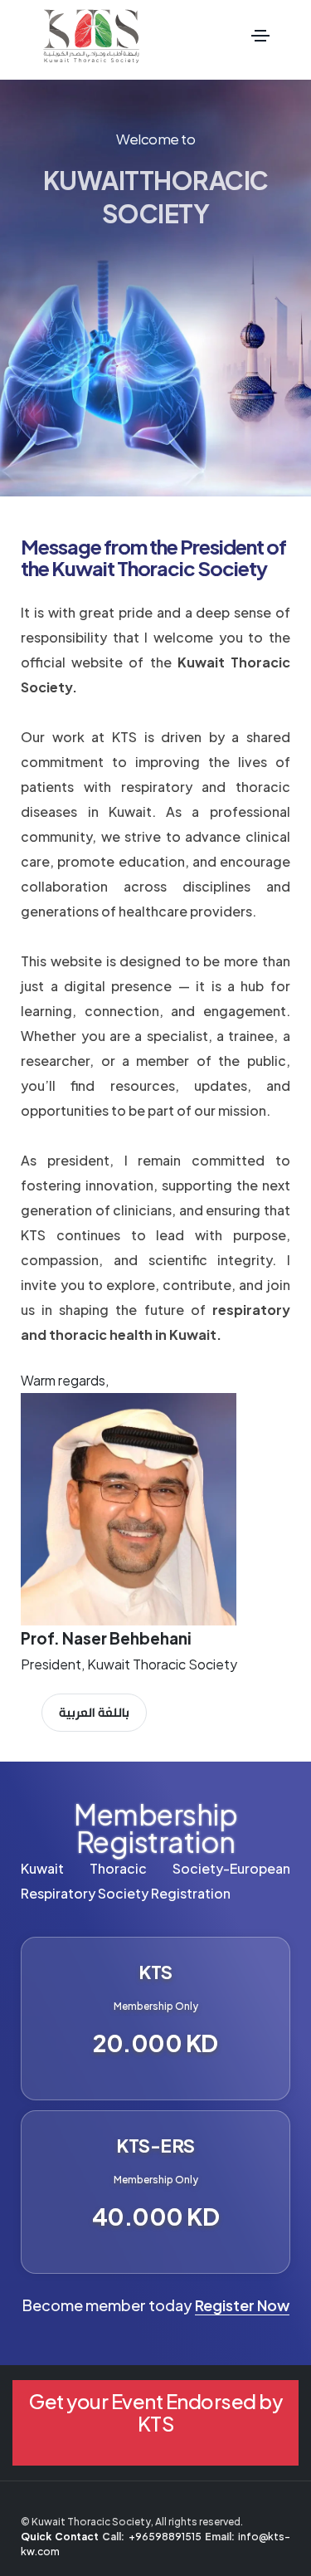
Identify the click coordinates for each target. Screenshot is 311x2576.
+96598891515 (165, 2537)
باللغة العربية (94, 1712)
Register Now (242, 2305)
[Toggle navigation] (260, 36)
